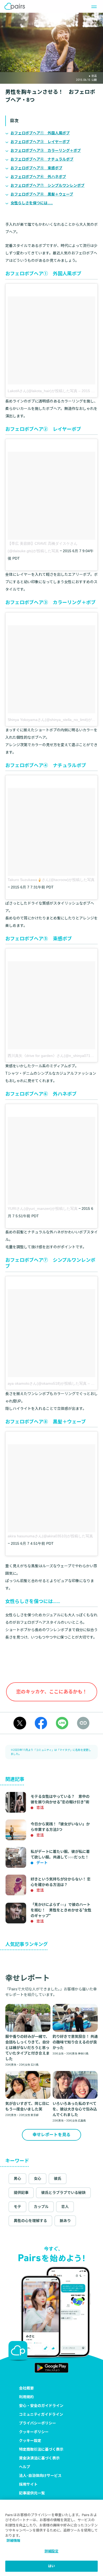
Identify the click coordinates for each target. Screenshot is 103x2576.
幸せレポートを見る (51, 2135)
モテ (17, 2207)
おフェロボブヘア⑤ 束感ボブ (36, 168)
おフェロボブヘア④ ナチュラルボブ (42, 159)
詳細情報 (13, 2541)
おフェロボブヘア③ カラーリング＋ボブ (46, 151)
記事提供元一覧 (32, 2493)
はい (51, 2566)
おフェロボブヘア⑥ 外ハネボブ (38, 177)
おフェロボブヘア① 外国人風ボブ (40, 133)
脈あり (65, 2221)
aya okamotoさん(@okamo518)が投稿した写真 (47, 1383)
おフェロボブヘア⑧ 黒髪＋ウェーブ (42, 194)
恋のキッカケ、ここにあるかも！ (52, 1692)
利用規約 (26, 2397)
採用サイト (28, 2484)
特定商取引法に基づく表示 (41, 2449)
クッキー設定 (30, 2441)
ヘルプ (25, 2467)
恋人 (65, 2207)
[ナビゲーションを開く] (92, 6)
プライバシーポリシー (38, 2423)
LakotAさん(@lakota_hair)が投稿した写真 (43, 391)
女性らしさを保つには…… (32, 203)
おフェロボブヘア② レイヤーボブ (40, 142)
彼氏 (58, 2179)
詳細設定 (52, 2551)
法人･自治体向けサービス (40, 2476)
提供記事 (21, 2193)
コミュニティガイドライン (41, 2414)
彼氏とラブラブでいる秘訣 (63, 2193)
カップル (41, 2207)
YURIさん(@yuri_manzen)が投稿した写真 (43, 1209)
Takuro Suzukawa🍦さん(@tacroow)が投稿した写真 (51, 880)
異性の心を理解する (30, 2221)
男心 (17, 2179)
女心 (38, 2179)
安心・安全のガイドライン (41, 2406)
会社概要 (26, 2388)
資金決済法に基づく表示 (39, 2458)
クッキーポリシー (34, 2432)
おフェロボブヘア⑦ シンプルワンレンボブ (48, 185)
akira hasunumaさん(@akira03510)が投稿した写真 (50, 1536)
